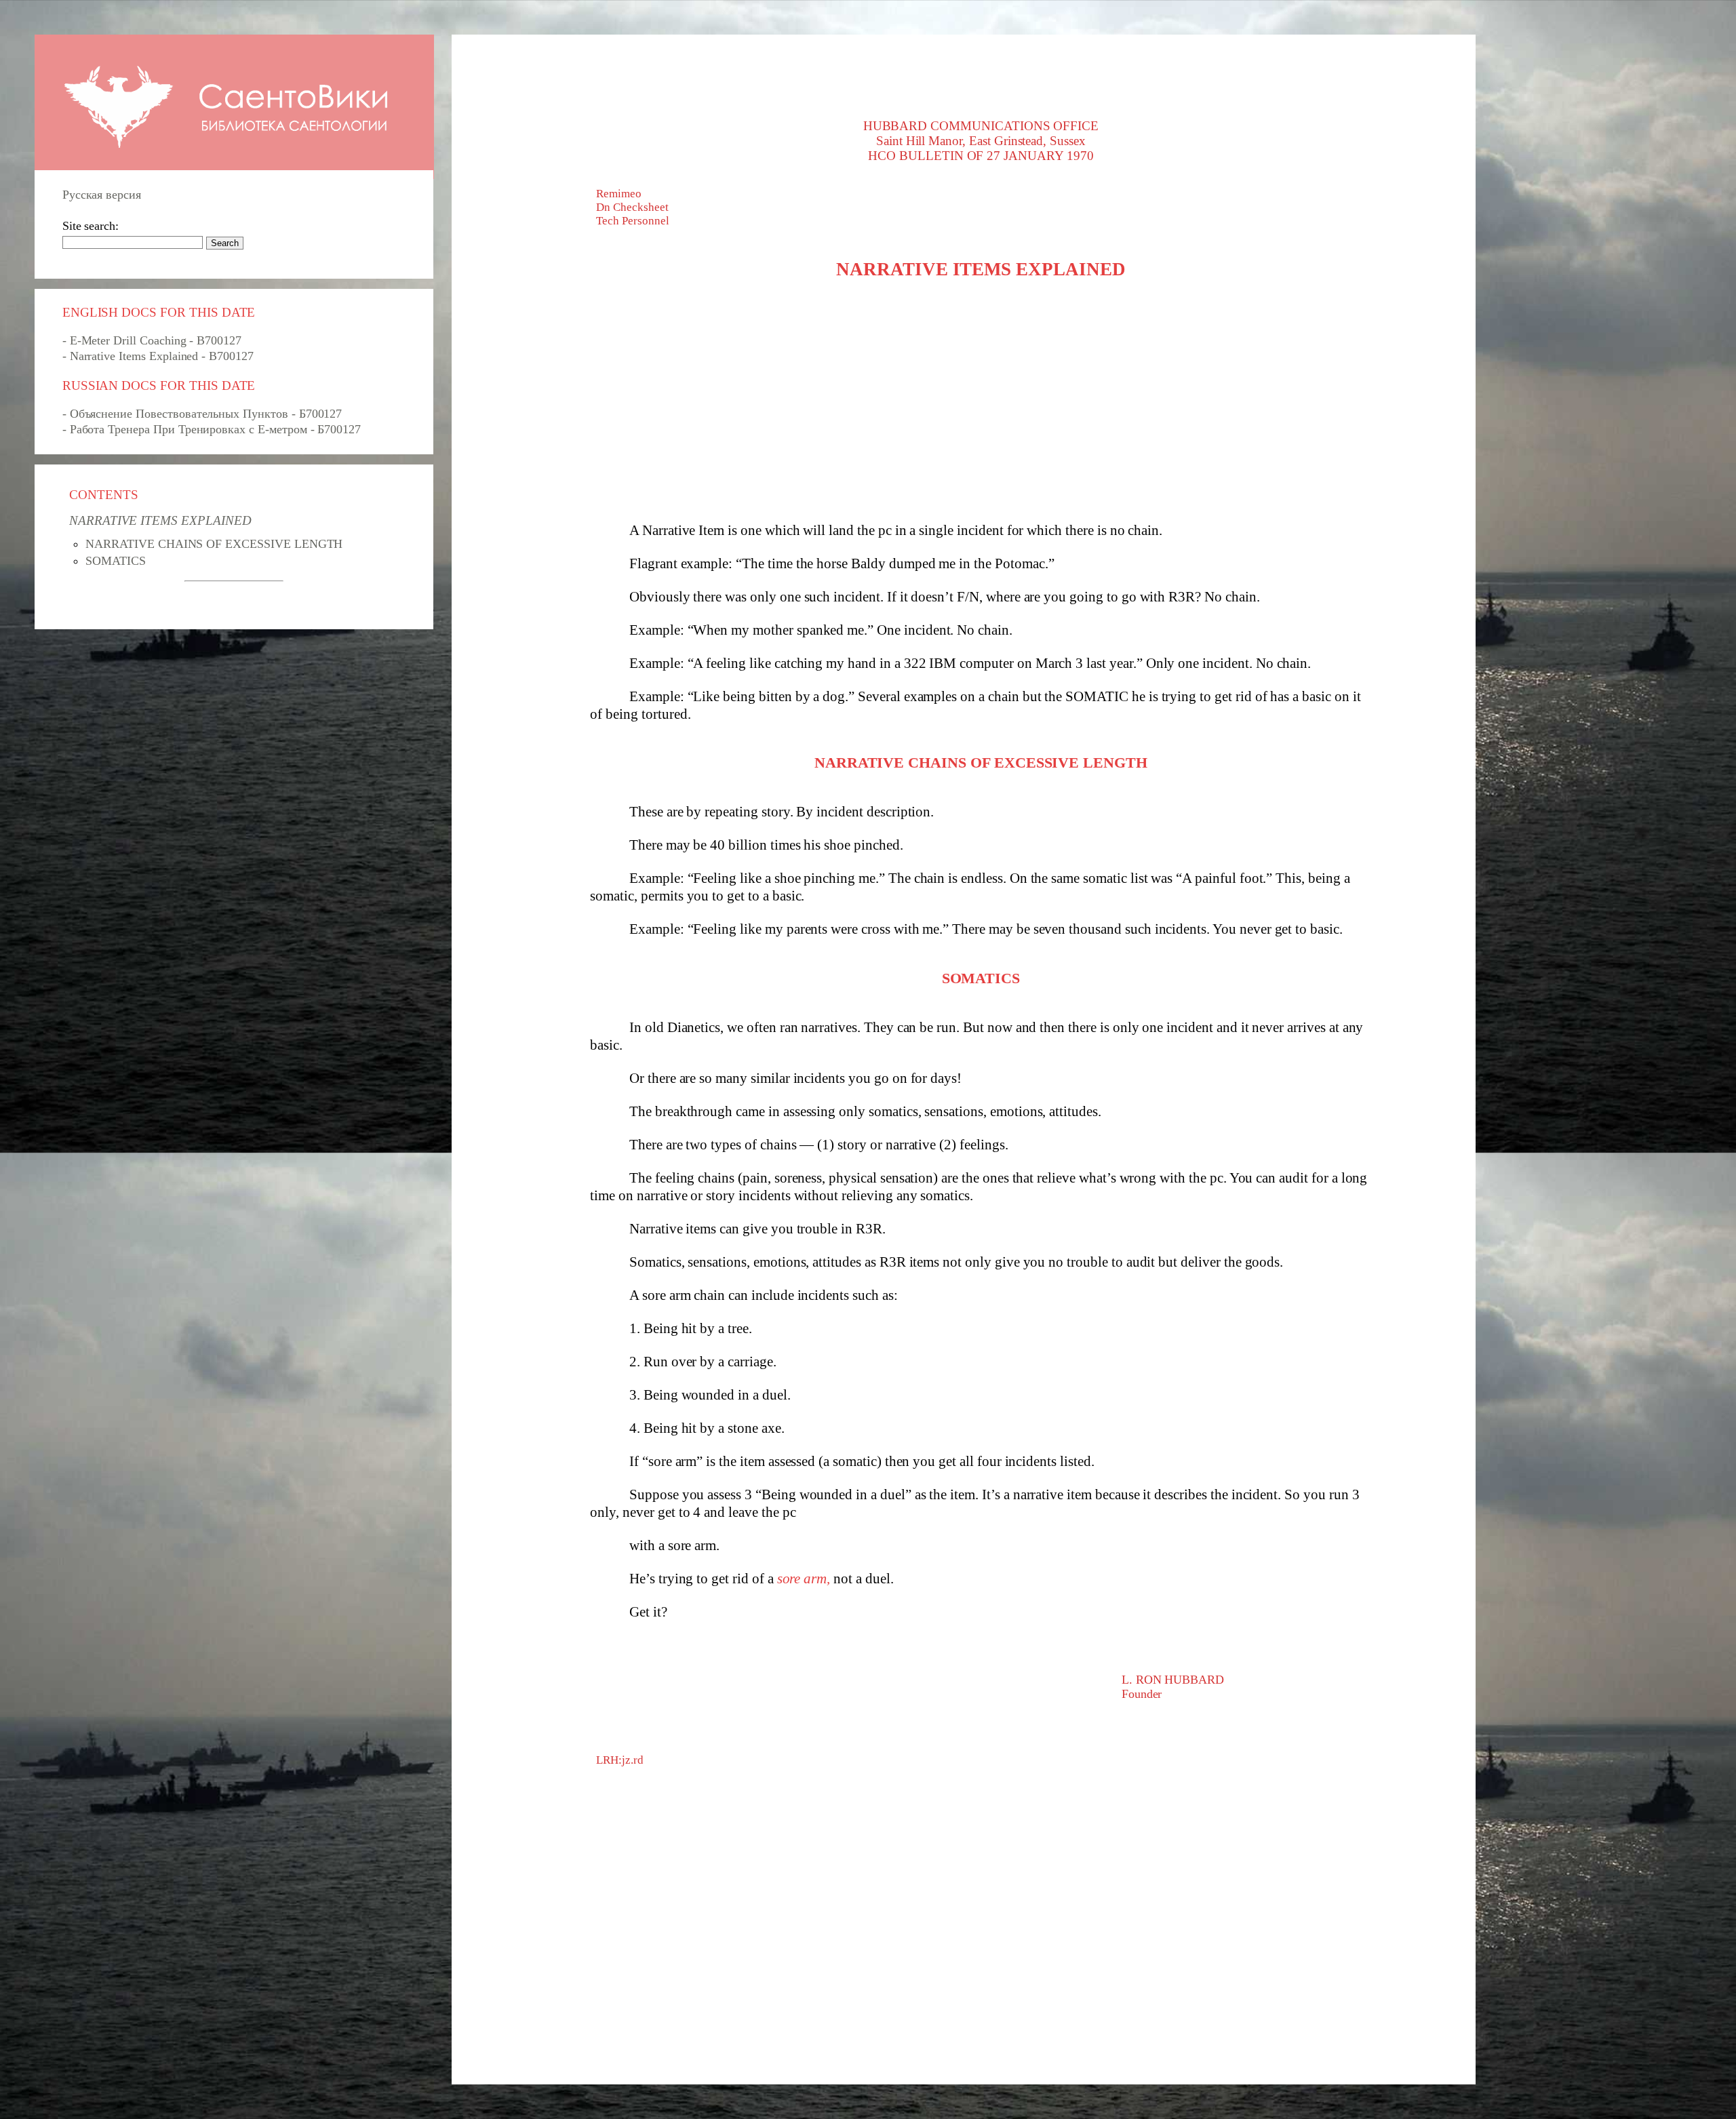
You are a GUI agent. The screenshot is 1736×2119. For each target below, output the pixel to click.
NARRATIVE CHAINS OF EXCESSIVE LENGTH (214, 544)
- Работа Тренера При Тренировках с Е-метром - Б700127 (212, 429)
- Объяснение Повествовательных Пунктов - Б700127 (202, 414)
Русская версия (102, 195)
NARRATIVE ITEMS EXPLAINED (160, 520)
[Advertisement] (981, 406)
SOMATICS (116, 561)
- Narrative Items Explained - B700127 (158, 356)
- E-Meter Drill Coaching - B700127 (152, 340)
